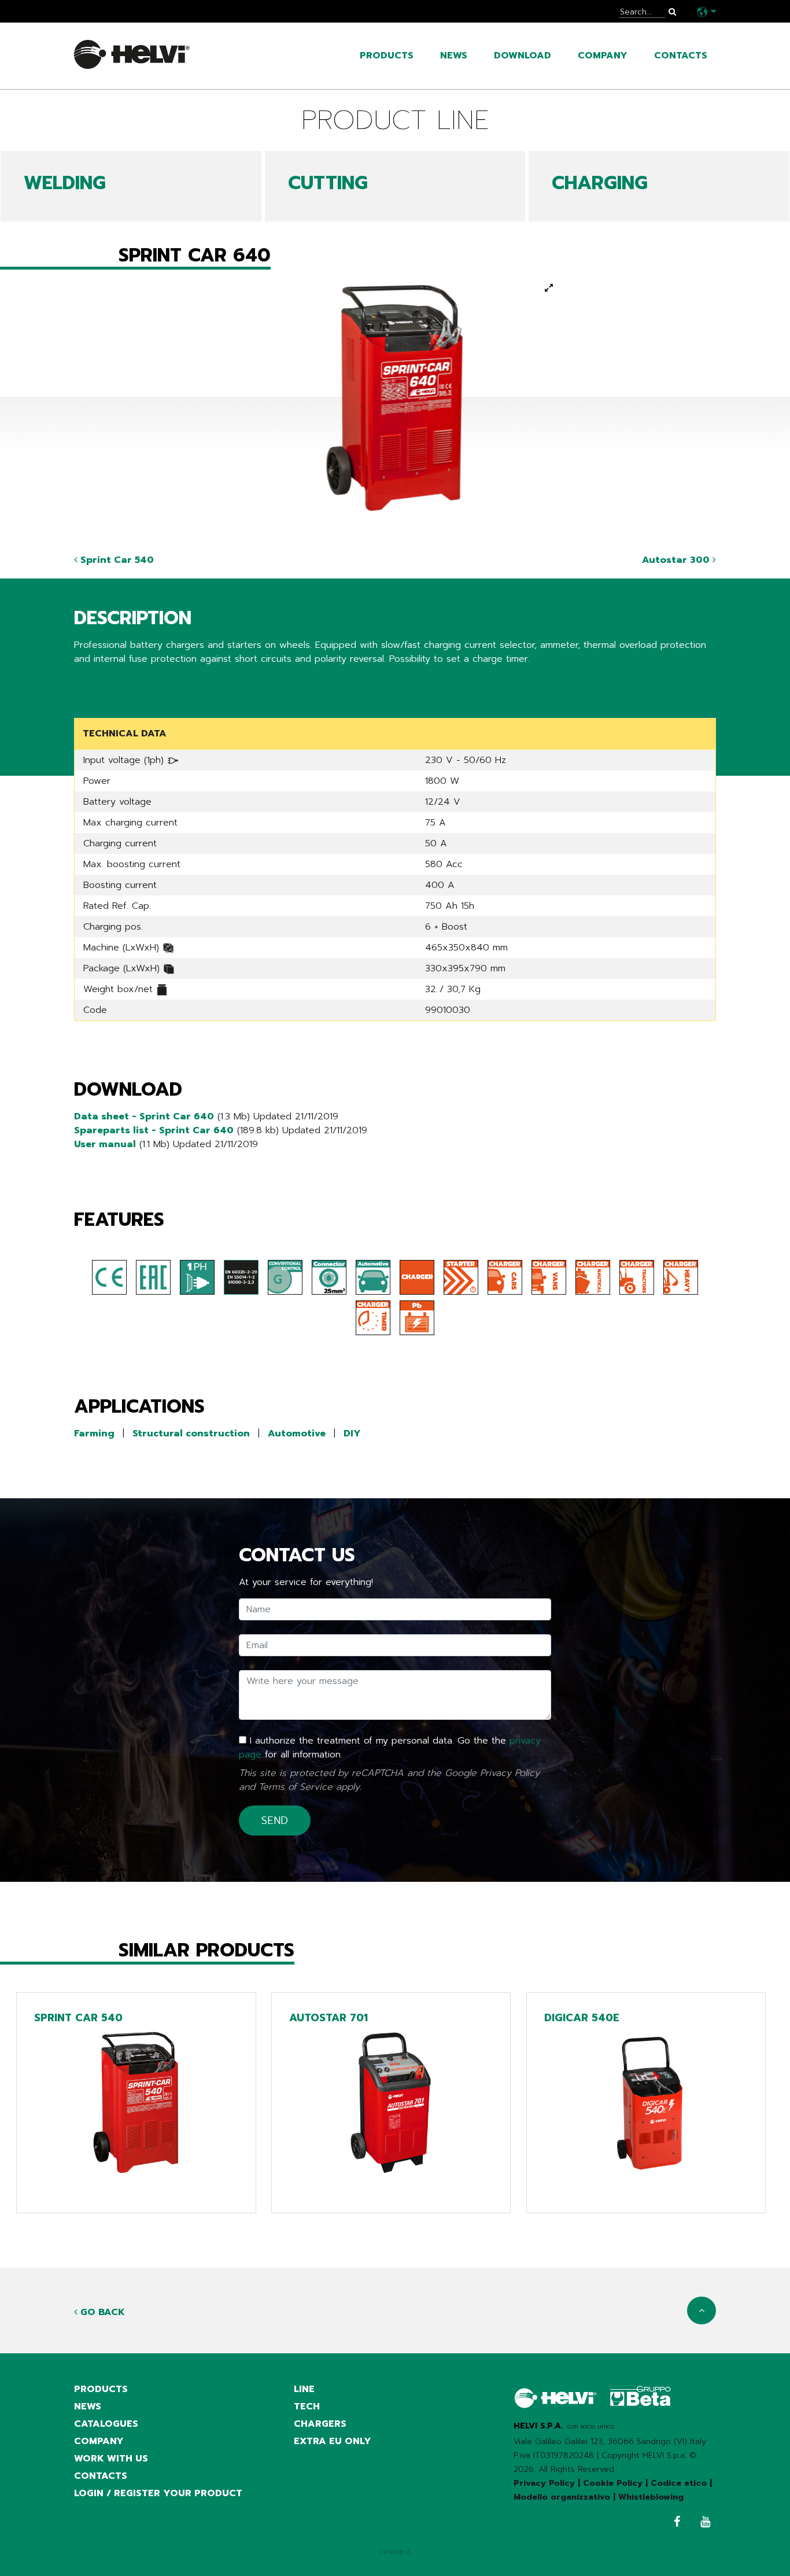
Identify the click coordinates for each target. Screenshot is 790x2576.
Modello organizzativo (562, 2497)
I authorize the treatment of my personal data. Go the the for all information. (390, 1748)
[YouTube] (702, 2523)
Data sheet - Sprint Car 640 (144, 1116)
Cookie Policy (613, 2483)
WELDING (65, 183)
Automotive (297, 1433)
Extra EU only (333, 2441)
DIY (352, 1433)
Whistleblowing (651, 2497)
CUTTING (328, 183)
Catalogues (106, 2424)
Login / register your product (158, 2493)
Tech (307, 2407)
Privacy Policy (510, 1773)
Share (86, 682)
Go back (101, 2312)
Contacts (681, 56)
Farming (94, 1433)
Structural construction (191, 1433)
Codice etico (679, 2483)
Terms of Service (296, 1787)
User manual (105, 1144)
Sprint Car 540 (116, 560)
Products (387, 56)
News (454, 56)
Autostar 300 (677, 560)
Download (523, 56)
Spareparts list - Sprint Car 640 (154, 1130)
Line (304, 2389)
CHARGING (600, 183)
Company (603, 56)
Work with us (111, 2459)
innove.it (395, 2551)
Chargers (320, 2424)
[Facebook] (674, 2523)
